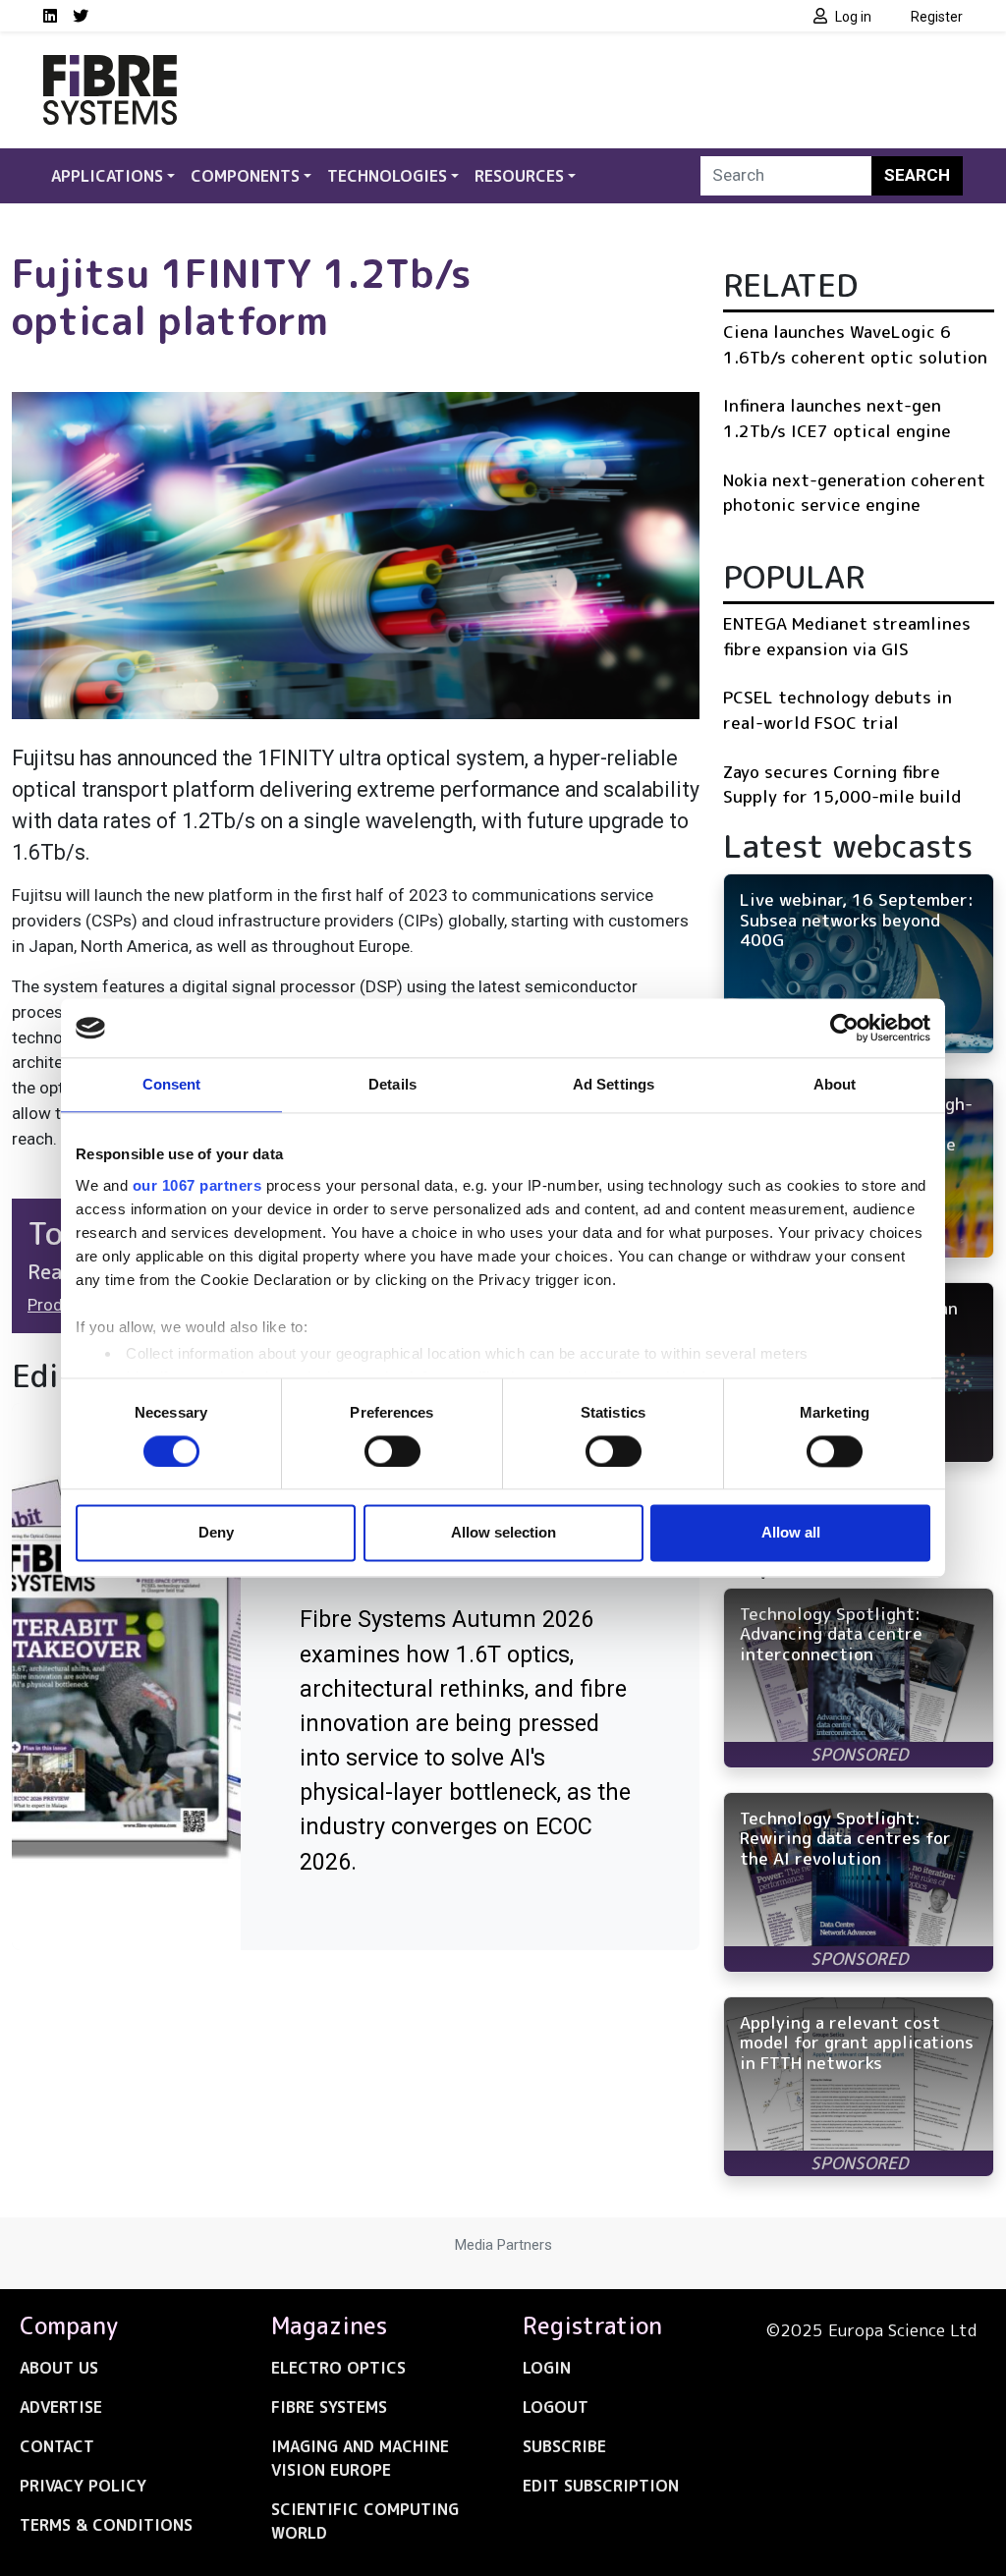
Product (57, 1305)
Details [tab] (392, 1084)
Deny (216, 1533)
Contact (57, 2446)
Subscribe (564, 2446)
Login (547, 2368)
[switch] (392, 1451)
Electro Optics (338, 2368)
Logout (556, 2407)
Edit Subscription (601, 2486)
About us (59, 2368)
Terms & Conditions (106, 2525)
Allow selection (503, 1533)
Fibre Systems (329, 2407)
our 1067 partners (197, 1185)
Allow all (791, 1533)
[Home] (110, 67)
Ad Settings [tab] (614, 1084)
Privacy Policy (83, 2486)
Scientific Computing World (365, 2521)
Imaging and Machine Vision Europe (360, 2458)
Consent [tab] (172, 1084)
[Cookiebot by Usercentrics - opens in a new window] (844, 1028)
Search (917, 175)
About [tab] (835, 1084)
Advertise (61, 2407)
